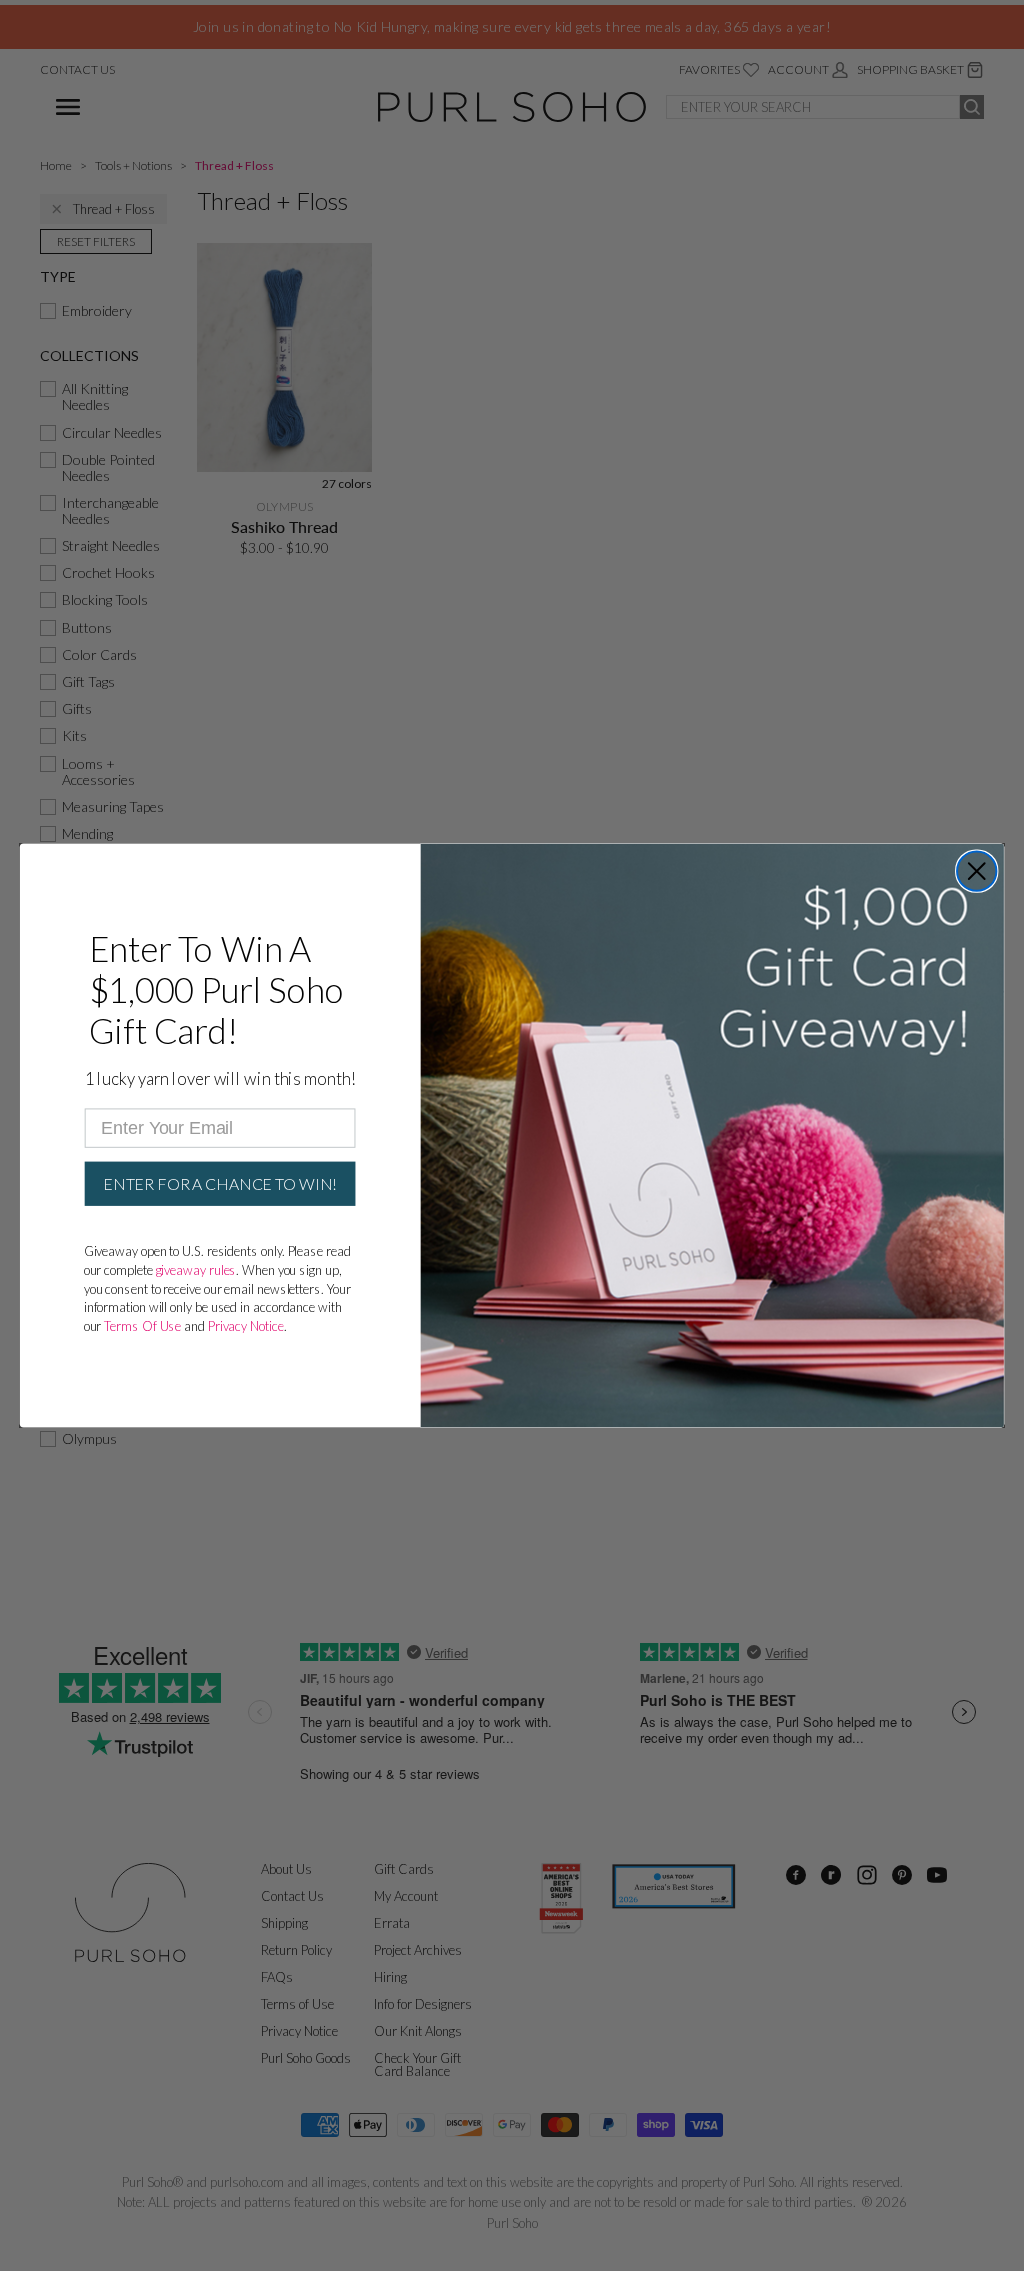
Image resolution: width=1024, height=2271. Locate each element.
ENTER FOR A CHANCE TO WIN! (220, 1183)
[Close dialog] (976, 870)
